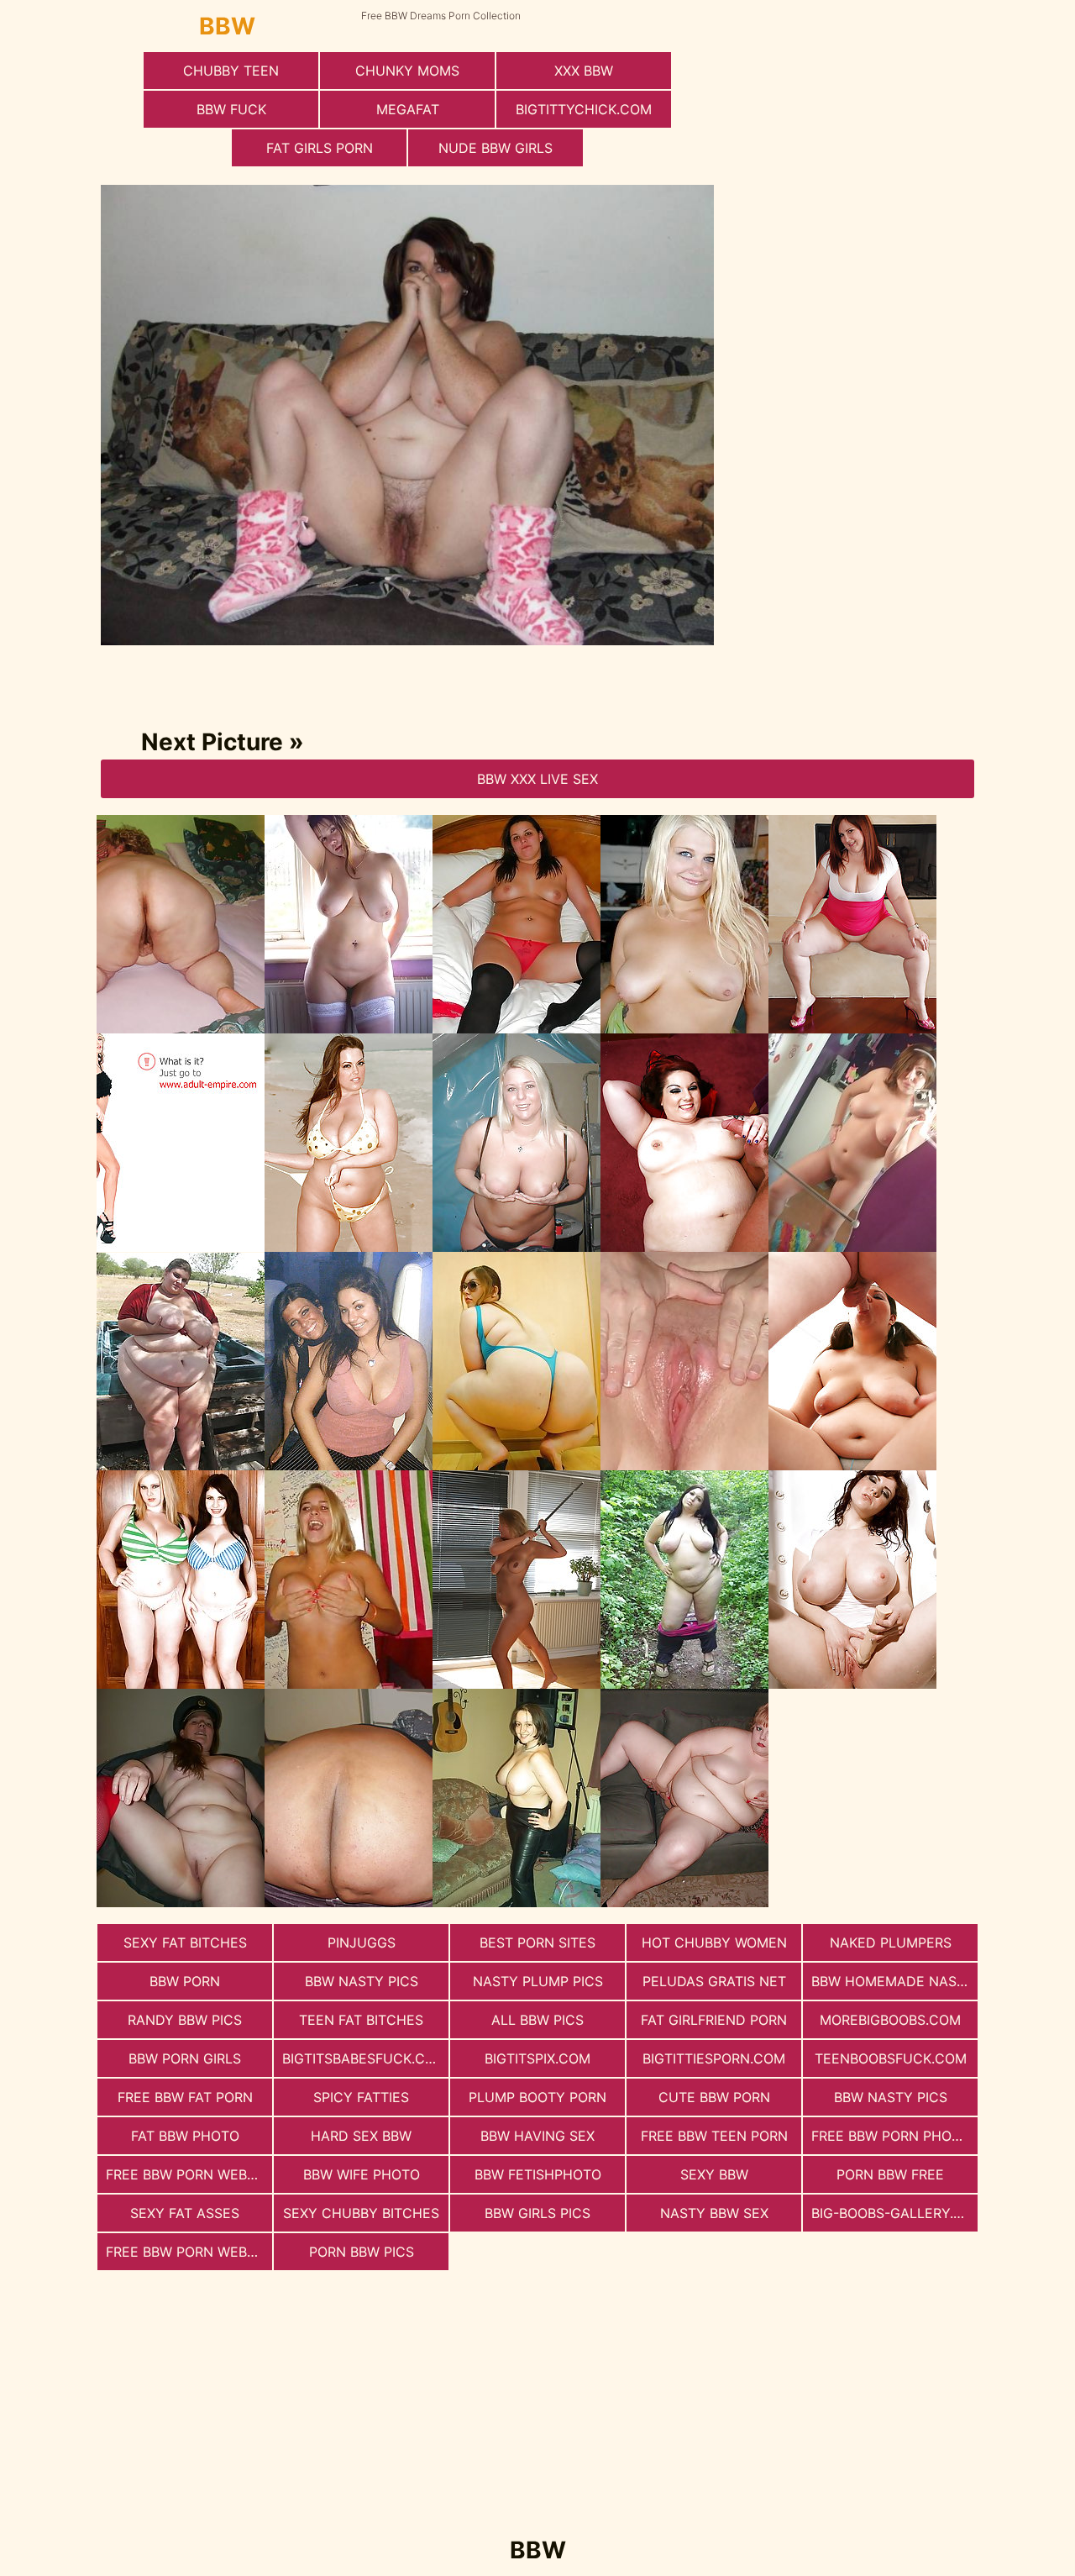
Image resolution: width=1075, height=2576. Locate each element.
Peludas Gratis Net (714, 1981)
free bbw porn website (189, 2252)
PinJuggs (362, 1943)
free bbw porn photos (894, 2136)
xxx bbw (584, 71)
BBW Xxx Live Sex (537, 779)
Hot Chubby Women (714, 1943)
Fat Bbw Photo (185, 2136)
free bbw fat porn (185, 2097)
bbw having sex (537, 2136)
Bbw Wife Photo (362, 2174)
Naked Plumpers (891, 1943)
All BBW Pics (537, 2020)
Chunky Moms (407, 71)
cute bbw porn (714, 2097)
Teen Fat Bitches (361, 2020)
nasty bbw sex (714, 2213)
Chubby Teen (231, 71)
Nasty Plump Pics (538, 1981)
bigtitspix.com (537, 2058)
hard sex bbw (361, 2136)
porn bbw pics (362, 2252)
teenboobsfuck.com (891, 2058)
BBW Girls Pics (537, 2213)
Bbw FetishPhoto (538, 2174)
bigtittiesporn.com (714, 2058)
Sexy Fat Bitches (185, 1943)
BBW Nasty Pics (362, 1981)
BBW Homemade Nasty (893, 1981)
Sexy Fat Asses (185, 2213)
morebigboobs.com (890, 2020)
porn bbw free (890, 2174)
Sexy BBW (714, 2174)
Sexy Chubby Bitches (361, 2213)
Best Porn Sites (537, 1943)
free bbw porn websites (189, 2174)
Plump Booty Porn (537, 2097)
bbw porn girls (185, 2058)
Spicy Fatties (361, 2097)
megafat (408, 109)
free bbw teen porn (714, 2136)
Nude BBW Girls (496, 148)
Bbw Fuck (231, 109)
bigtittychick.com (584, 109)
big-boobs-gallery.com (894, 2213)
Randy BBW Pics (185, 2020)
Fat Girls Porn (320, 148)
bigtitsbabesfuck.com (364, 2058)
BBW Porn (185, 1981)
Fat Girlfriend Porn (714, 2020)
